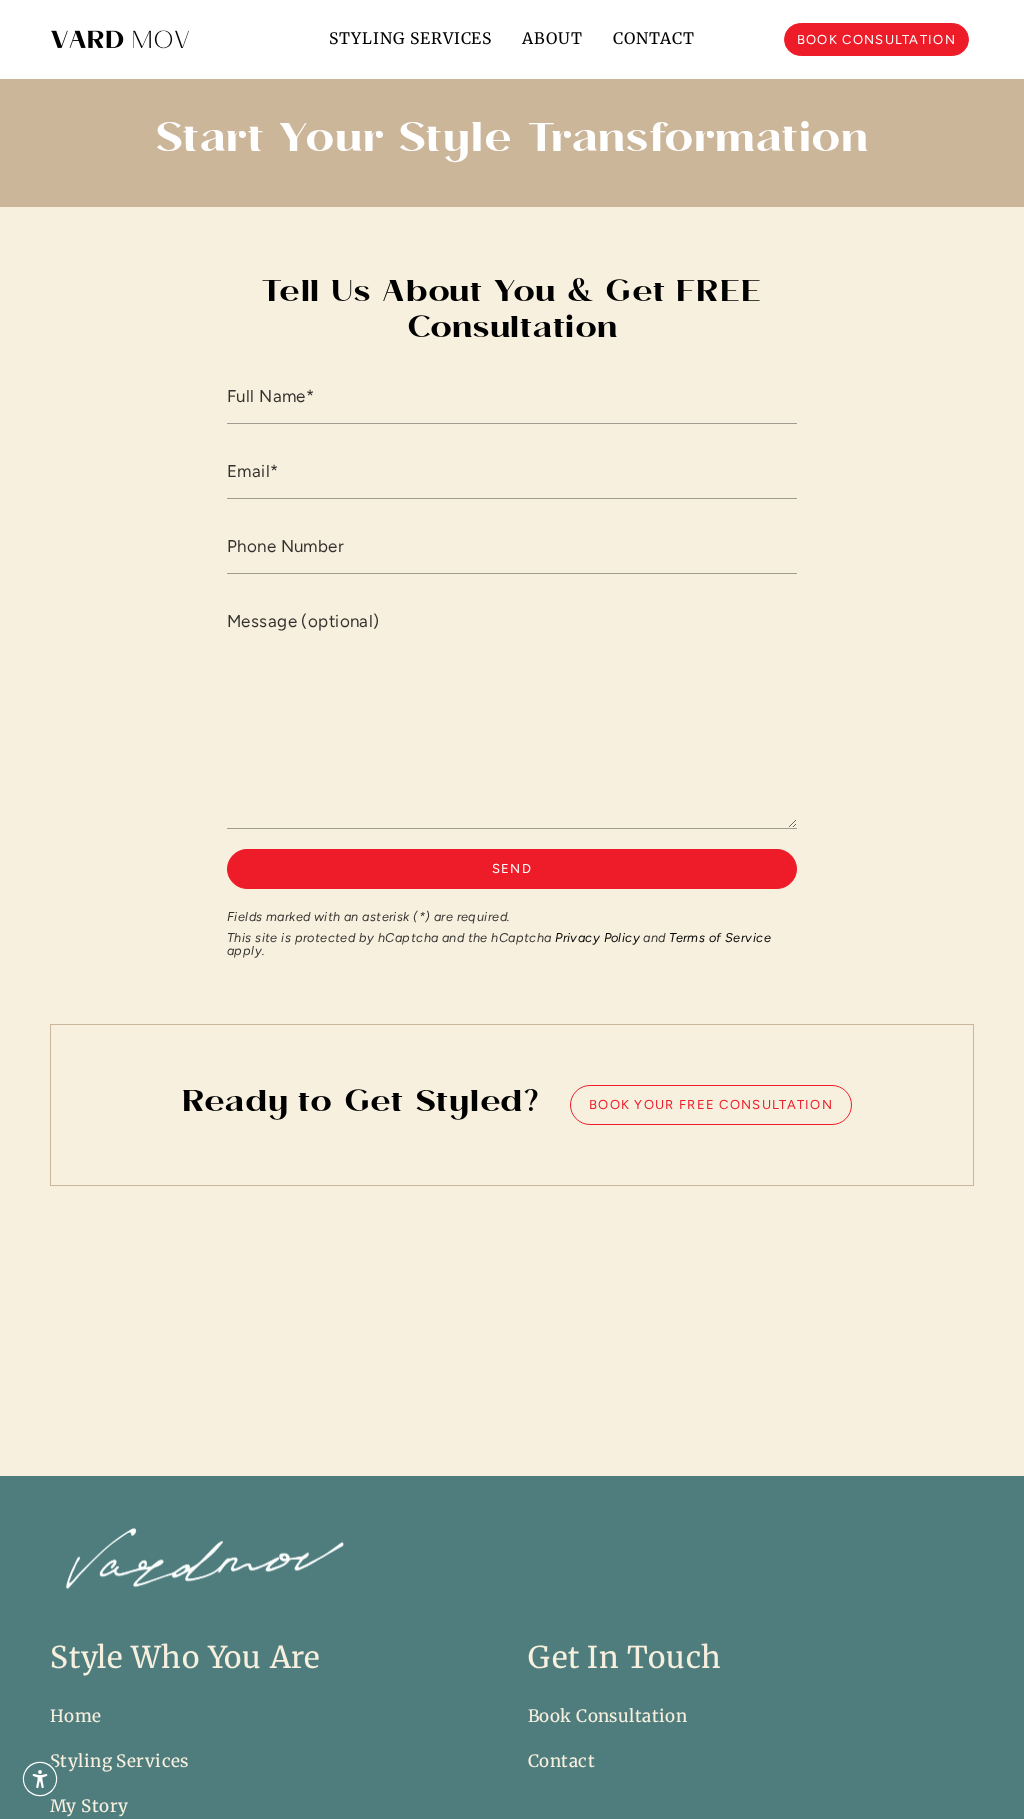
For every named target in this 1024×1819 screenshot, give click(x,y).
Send (512, 868)
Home (76, 1716)
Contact (561, 1761)
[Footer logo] (200, 1562)
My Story (89, 1806)
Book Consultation (607, 1716)
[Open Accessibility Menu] (40, 1779)
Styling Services (119, 1761)
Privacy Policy (597, 937)
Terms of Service (720, 937)
